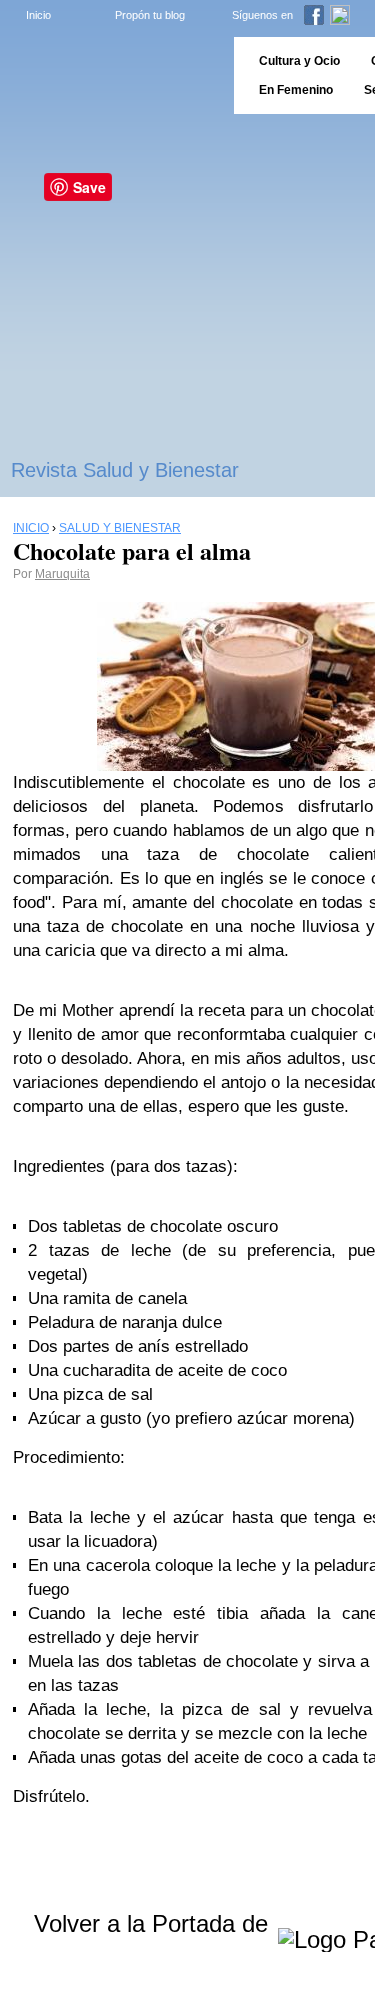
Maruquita (62, 574)
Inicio (38, 15)
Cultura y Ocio (299, 61)
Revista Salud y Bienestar (125, 470)
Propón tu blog (150, 15)
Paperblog (110, 75)
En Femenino (296, 90)
